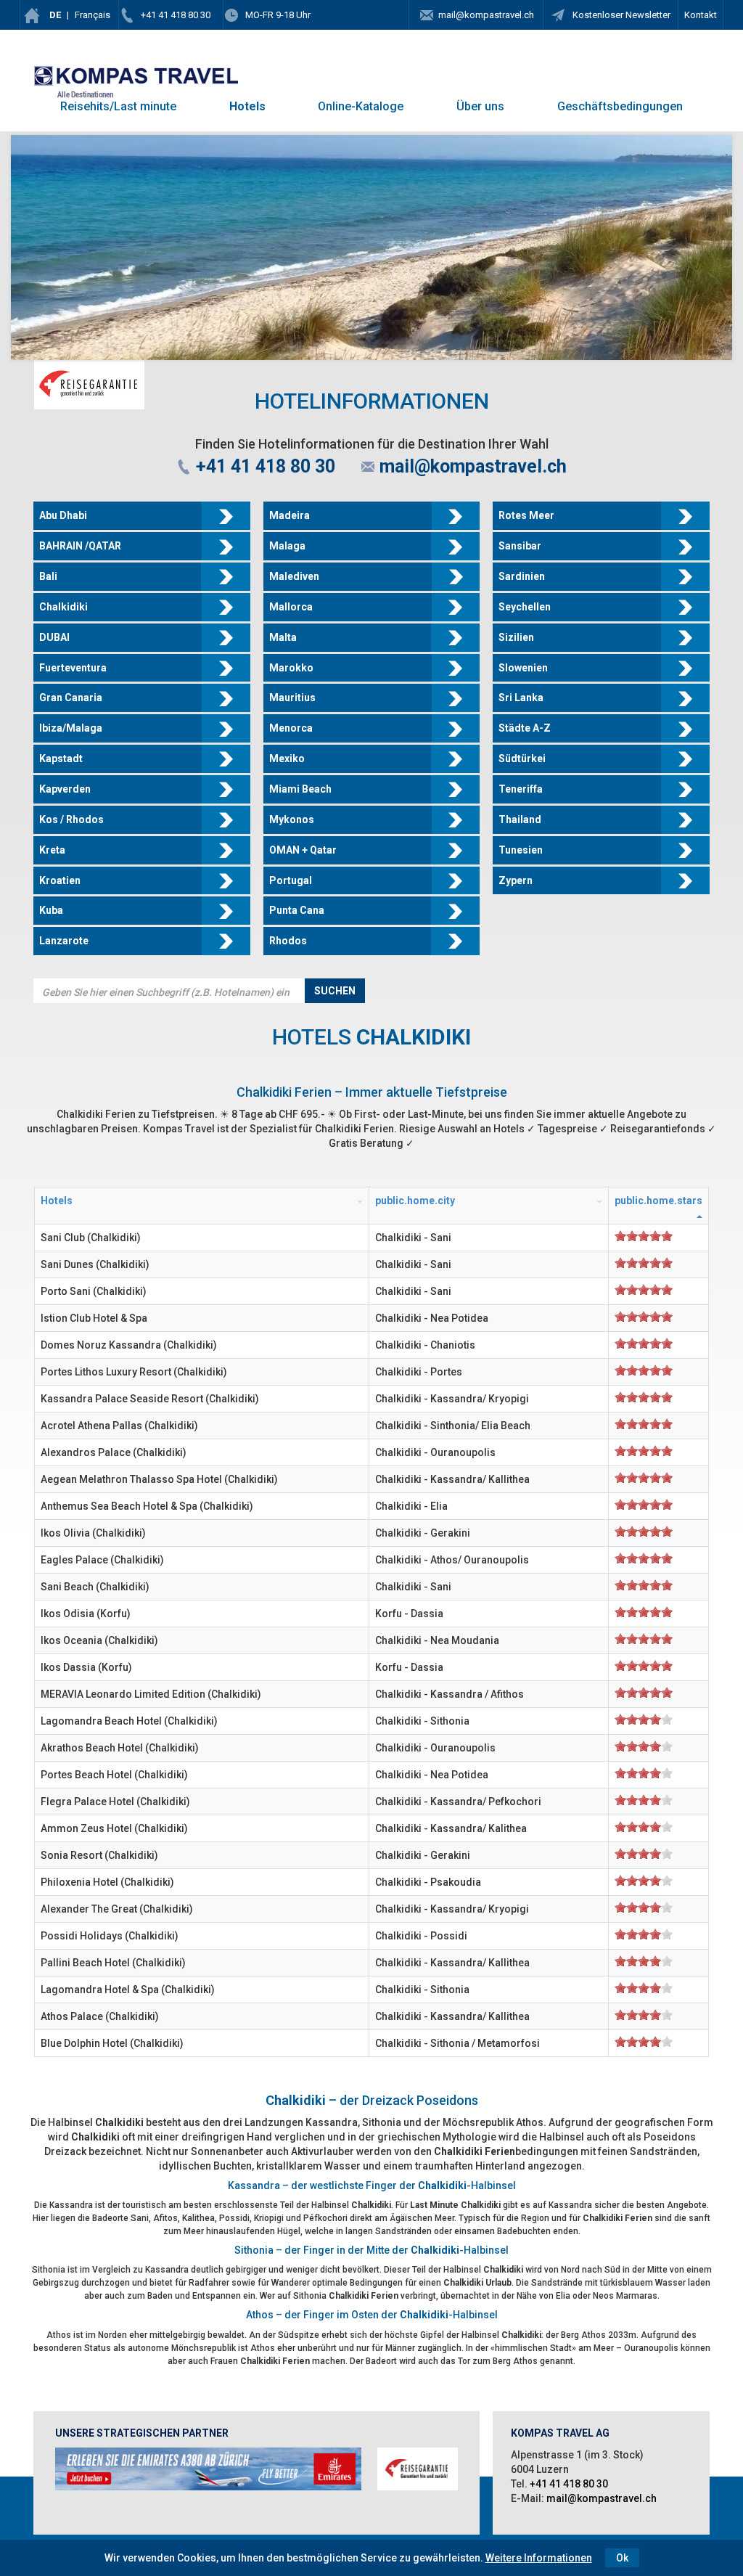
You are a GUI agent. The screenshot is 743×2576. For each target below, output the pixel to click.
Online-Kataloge (361, 106)
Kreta (52, 850)
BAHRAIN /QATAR (80, 546)
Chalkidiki (63, 607)
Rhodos (288, 941)
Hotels (247, 106)
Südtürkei (522, 759)
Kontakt (701, 15)
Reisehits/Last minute (118, 106)
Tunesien (521, 850)
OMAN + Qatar (303, 850)
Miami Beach (300, 789)
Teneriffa (521, 789)
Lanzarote (64, 941)
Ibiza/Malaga (71, 728)
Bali (48, 576)
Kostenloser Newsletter (620, 15)
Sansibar (520, 546)
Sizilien (516, 637)
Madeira (290, 515)
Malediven (294, 576)
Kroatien (60, 880)
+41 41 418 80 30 (176, 15)
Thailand (520, 819)
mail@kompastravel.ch (486, 15)
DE (55, 15)
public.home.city (415, 1201)
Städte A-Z (525, 728)
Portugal (291, 880)
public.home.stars (658, 1201)
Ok (622, 2558)
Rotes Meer (526, 515)
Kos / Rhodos (71, 819)
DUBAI (54, 637)
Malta (283, 637)
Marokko (291, 668)
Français (93, 15)
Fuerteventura (73, 668)
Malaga (287, 546)
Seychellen (525, 607)
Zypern (516, 880)
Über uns (480, 106)
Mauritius (292, 698)
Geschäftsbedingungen (620, 106)
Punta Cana (297, 910)
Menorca (291, 728)
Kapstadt (61, 759)
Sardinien (522, 576)
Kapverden (65, 789)
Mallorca (291, 607)
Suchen (335, 991)
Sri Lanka (521, 698)
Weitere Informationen (539, 2558)
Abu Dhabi (63, 515)
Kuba (51, 910)
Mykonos (292, 819)
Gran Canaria (71, 698)
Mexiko (287, 759)
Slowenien (523, 668)
